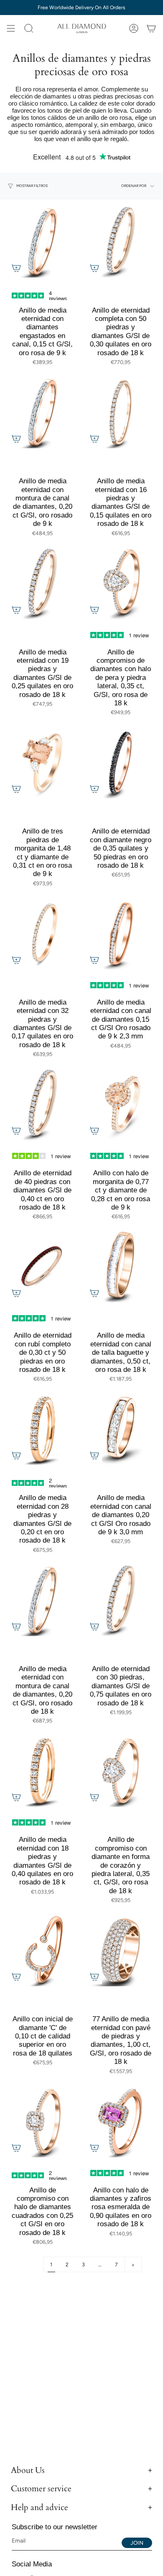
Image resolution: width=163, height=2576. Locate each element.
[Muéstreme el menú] (11, 28)
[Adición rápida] (16, 268)
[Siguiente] (133, 2264)
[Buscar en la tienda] (29, 28)
